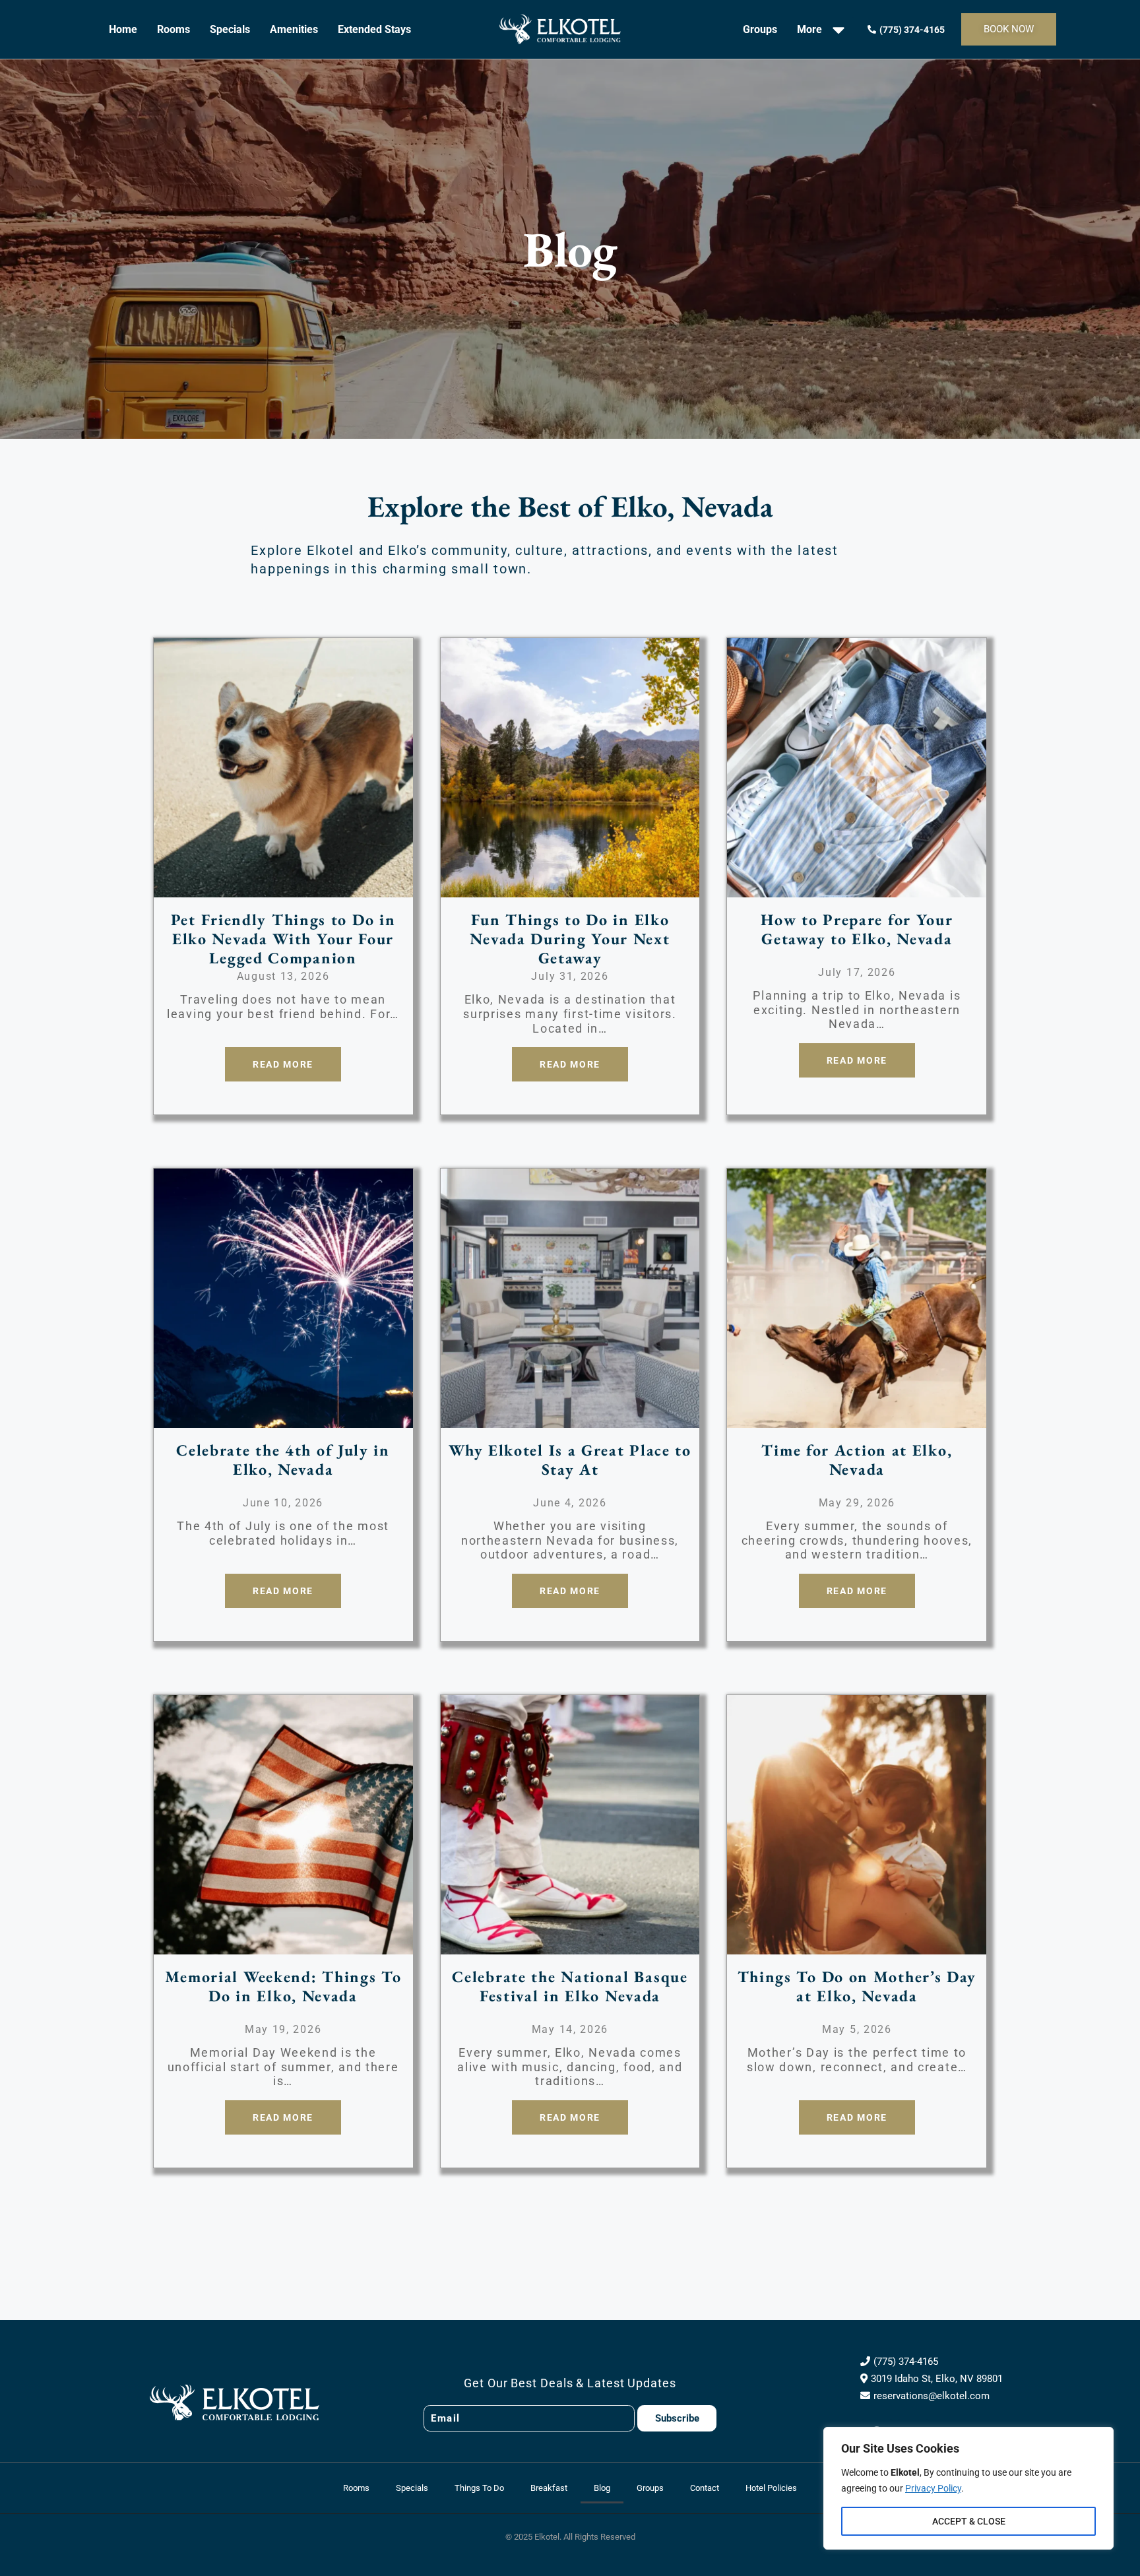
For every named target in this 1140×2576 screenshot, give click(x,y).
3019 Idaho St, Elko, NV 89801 (937, 2379)
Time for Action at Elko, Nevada (857, 1460)
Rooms (174, 29)
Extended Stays (374, 29)
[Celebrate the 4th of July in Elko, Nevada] (283, 1419)
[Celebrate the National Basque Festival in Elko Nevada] (570, 1945)
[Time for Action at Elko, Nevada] (857, 1419)
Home (123, 29)
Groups (760, 29)
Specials (230, 29)
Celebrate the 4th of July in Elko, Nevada (283, 1460)
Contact (705, 2488)
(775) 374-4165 (906, 2362)
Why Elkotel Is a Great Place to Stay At (570, 1460)
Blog (602, 2488)
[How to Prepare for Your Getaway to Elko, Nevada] (857, 888)
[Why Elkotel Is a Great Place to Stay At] (570, 1419)
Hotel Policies (771, 2488)
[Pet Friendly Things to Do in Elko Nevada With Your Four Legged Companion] (283, 888)
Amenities (294, 29)
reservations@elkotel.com (932, 2396)
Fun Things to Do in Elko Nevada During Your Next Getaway (570, 939)
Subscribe (677, 2418)
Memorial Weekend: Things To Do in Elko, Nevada (283, 1986)
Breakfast (549, 2488)
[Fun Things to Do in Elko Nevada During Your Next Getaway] (570, 888)
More (809, 29)
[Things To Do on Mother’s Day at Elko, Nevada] (857, 1945)
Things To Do (479, 2488)
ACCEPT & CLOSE (969, 2521)
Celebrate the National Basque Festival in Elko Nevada (570, 1986)
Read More (283, 1064)
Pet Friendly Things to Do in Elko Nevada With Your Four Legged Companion (283, 939)
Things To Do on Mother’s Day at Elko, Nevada (857, 1986)
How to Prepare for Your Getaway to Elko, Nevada (857, 929)
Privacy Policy (933, 2488)
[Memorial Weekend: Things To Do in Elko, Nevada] (283, 1945)
